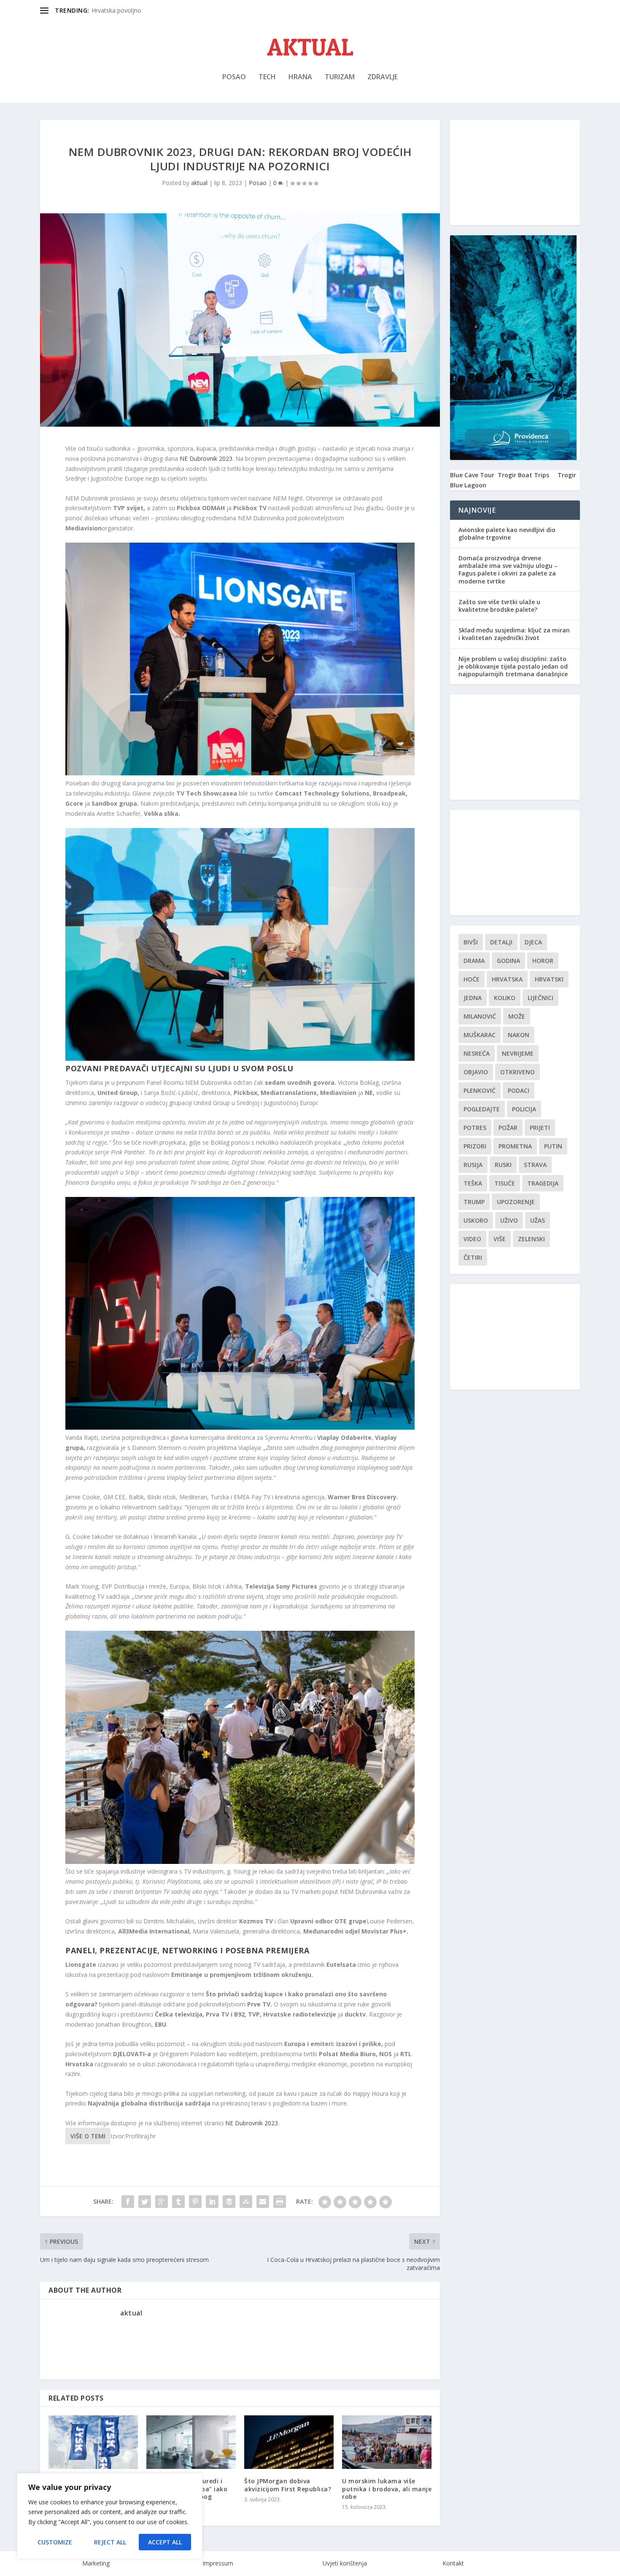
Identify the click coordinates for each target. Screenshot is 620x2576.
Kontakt (453, 2563)
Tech (267, 77)
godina (508, 961)
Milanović (480, 1016)
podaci (519, 1090)
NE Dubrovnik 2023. (252, 2123)
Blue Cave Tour (472, 475)
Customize (55, 2542)
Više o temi (88, 2136)
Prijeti (540, 1128)
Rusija (473, 1165)
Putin (553, 1146)
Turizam (340, 77)
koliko (505, 998)
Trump (474, 1202)
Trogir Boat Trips (523, 475)
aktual (199, 183)
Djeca (533, 942)
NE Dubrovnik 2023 (206, 458)
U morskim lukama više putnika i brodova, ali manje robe (387, 2489)
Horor (543, 961)
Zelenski (531, 1239)
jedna (473, 998)
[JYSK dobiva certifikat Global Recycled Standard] (93, 2442)
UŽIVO (509, 1220)
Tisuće (505, 1183)
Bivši (471, 942)
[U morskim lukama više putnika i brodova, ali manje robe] (387, 2442)
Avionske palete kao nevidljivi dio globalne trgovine (507, 534)
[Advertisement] (515, 172)
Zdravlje (383, 77)
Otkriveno (518, 1072)
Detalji (501, 942)
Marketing (96, 2563)
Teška (473, 1183)
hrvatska (507, 979)
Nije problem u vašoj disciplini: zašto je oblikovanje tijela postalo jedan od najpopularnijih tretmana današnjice (513, 666)
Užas (538, 1220)
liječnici (540, 998)
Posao (234, 77)
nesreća (477, 1053)
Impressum (218, 2563)
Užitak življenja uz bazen (125, 10)
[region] (110, 2516)
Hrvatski (549, 979)
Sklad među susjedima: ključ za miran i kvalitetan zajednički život (514, 634)
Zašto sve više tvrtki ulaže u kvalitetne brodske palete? (499, 606)
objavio (476, 1072)
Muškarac (480, 1035)
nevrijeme (518, 1053)
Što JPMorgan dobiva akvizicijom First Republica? (288, 2485)
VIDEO (472, 1239)
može (517, 1016)
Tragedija (543, 1183)
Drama (474, 961)
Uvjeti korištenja (345, 2563)
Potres (475, 1128)
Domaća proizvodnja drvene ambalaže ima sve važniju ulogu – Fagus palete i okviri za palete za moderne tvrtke (508, 570)
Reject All (110, 2542)
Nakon (519, 1035)
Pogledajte (482, 1109)
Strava (535, 1165)
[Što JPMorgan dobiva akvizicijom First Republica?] (289, 2442)
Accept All (165, 2542)
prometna (515, 1146)
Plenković (480, 1090)
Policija (524, 1109)
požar (508, 1128)
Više (500, 1239)
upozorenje (516, 1202)
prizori (475, 1146)
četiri (473, 1257)
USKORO (476, 1220)
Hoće (472, 979)
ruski (503, 1165)
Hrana (300, 77)
